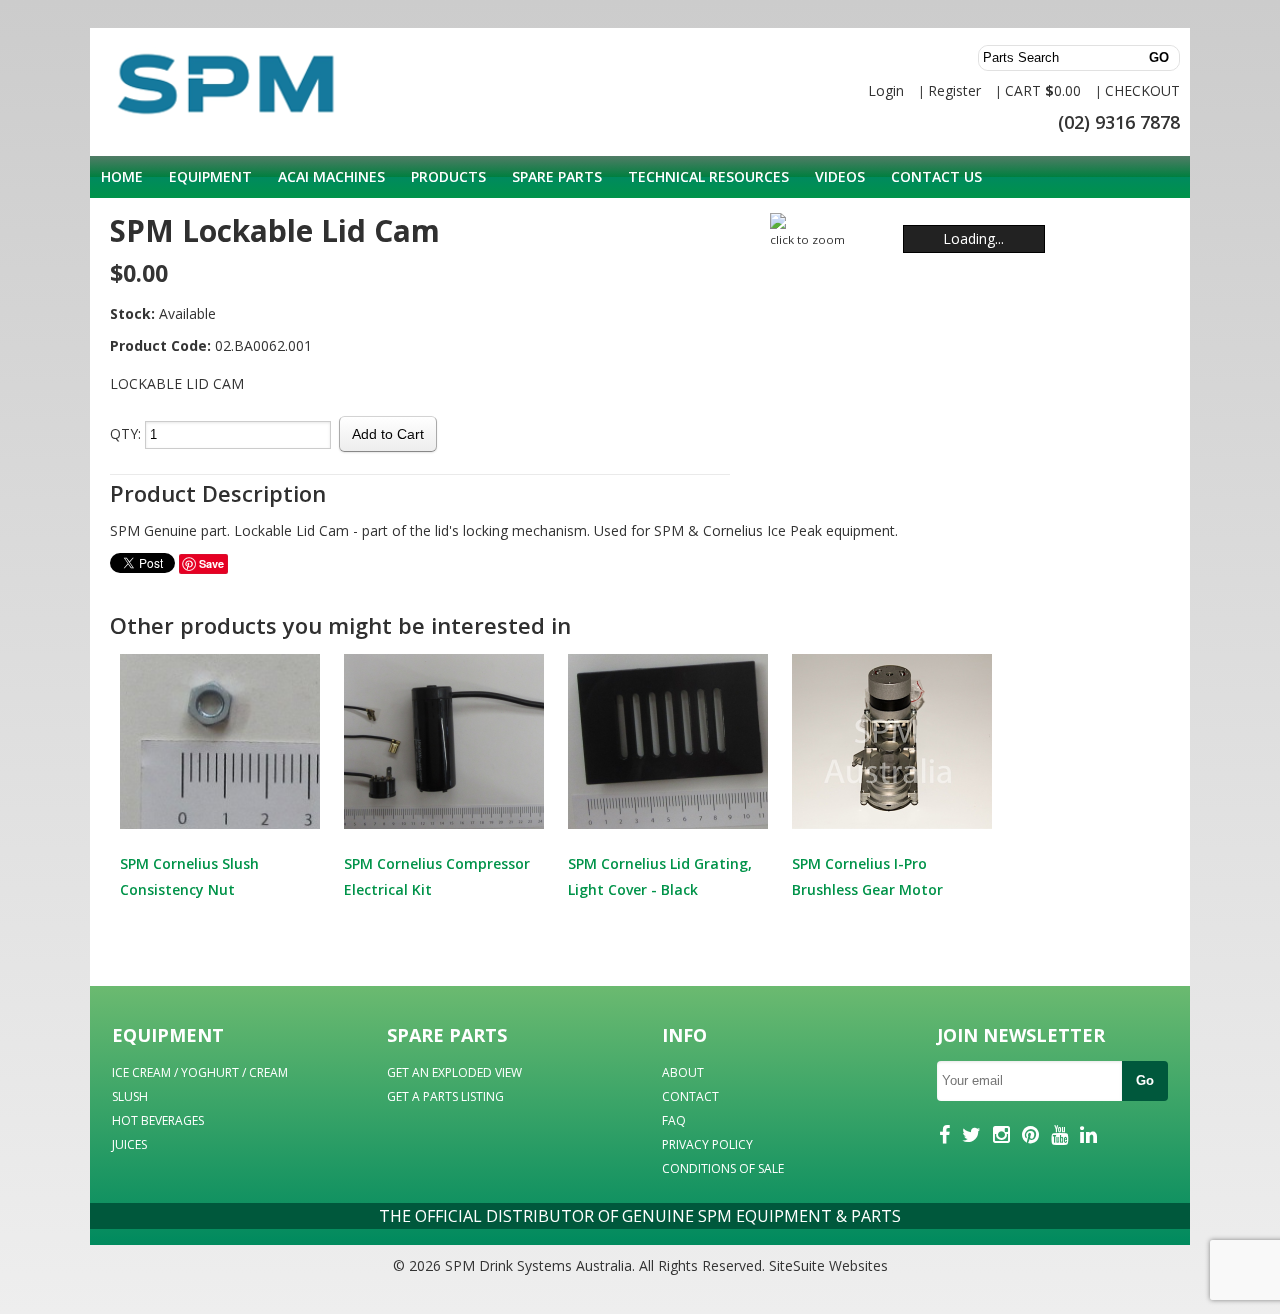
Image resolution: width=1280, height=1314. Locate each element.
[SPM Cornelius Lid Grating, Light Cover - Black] (668, 741)
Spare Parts (557, 176)
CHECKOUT (1142, 90)
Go (1145, 1080)
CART (1023, 90)
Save (211, 563)
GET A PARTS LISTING (445, 1096)
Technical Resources (708, 176)
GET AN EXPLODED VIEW (454, 1072)
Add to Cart (388, 434)
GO (1159, 57)
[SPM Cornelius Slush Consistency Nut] (220, 741)
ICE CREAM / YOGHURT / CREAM (200, 1072)
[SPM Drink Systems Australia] (200, 92)
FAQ (674, 1120)
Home (122, 176)
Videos (840, 176)
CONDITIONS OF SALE (723, 1168)
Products (448, 176)
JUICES (129, 1144)
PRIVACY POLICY (707, 1144)
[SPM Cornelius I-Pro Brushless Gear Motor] (892, 741)
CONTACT (690, 1096)
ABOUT (683, 1072)
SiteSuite (797, 1265)
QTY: (125, 433)
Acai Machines (331, 176)
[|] (970, 221)
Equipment (210, 176)
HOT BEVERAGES (158, 1120)
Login (886, 90)
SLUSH (130, 1096)
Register (954, 90)
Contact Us (936, 176)
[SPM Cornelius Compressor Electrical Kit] (444, 741)
